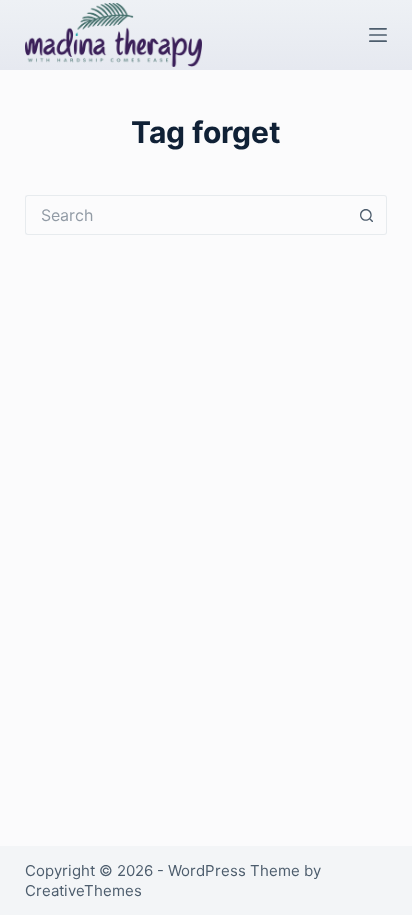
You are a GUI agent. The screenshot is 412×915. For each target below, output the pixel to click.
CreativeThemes (83, 890)
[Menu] (378, 35)
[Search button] (367, 215)
